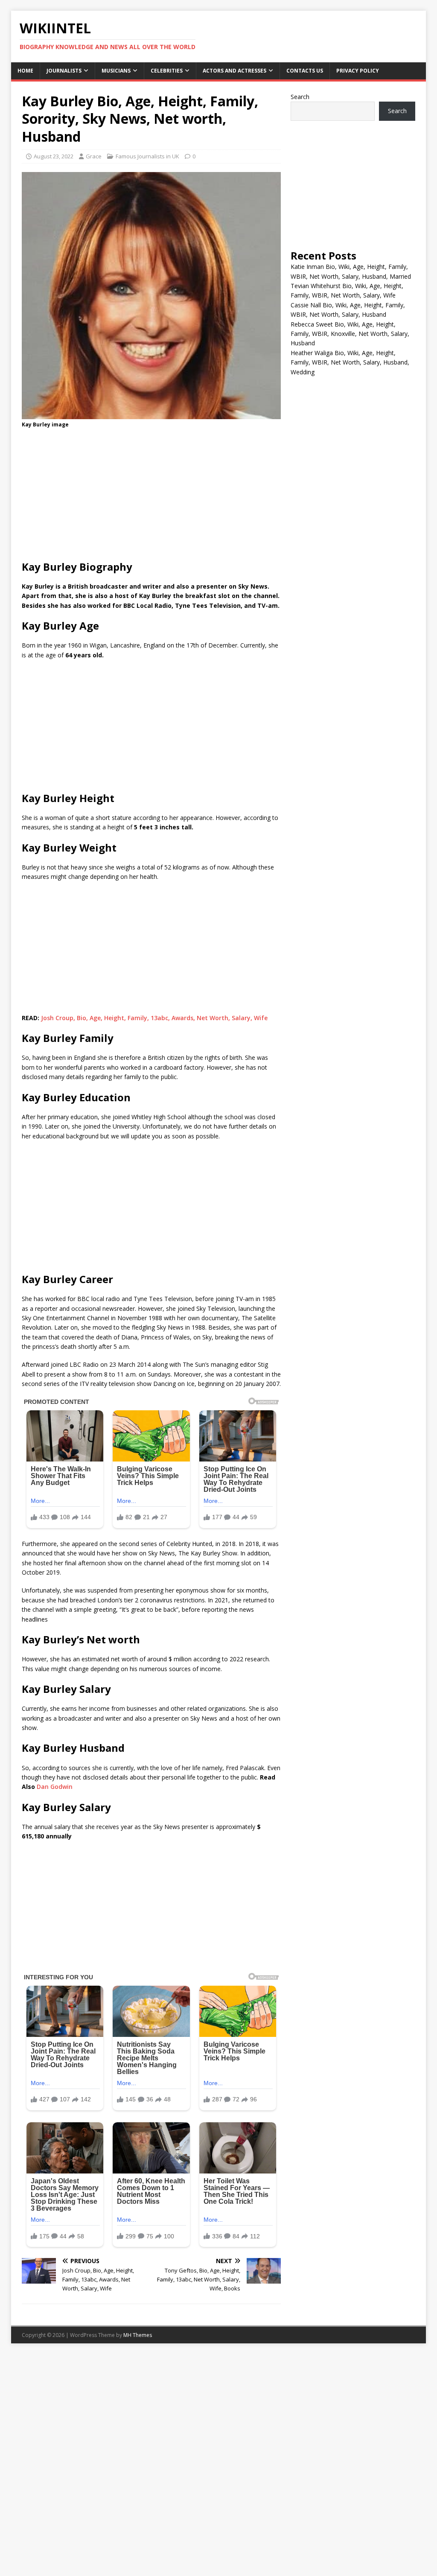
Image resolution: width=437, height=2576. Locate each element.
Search (300, 97)
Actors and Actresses (235, 71)
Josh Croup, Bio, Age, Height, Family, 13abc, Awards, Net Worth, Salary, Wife (154, 1018)
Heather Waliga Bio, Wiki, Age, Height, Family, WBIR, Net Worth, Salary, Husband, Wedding (350, 362)
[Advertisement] (151, 497)
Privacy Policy (358, 71)
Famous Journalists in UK (147, 156)
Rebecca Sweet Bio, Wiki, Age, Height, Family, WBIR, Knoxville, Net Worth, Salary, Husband (350, 334)
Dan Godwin (55, 1787)
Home (25, 71)
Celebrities (167, 71)
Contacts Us (305, 71)
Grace (94, 156)
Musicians (116, 71)
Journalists (64, 71)
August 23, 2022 (54, 156)
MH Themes (138, 2335)
